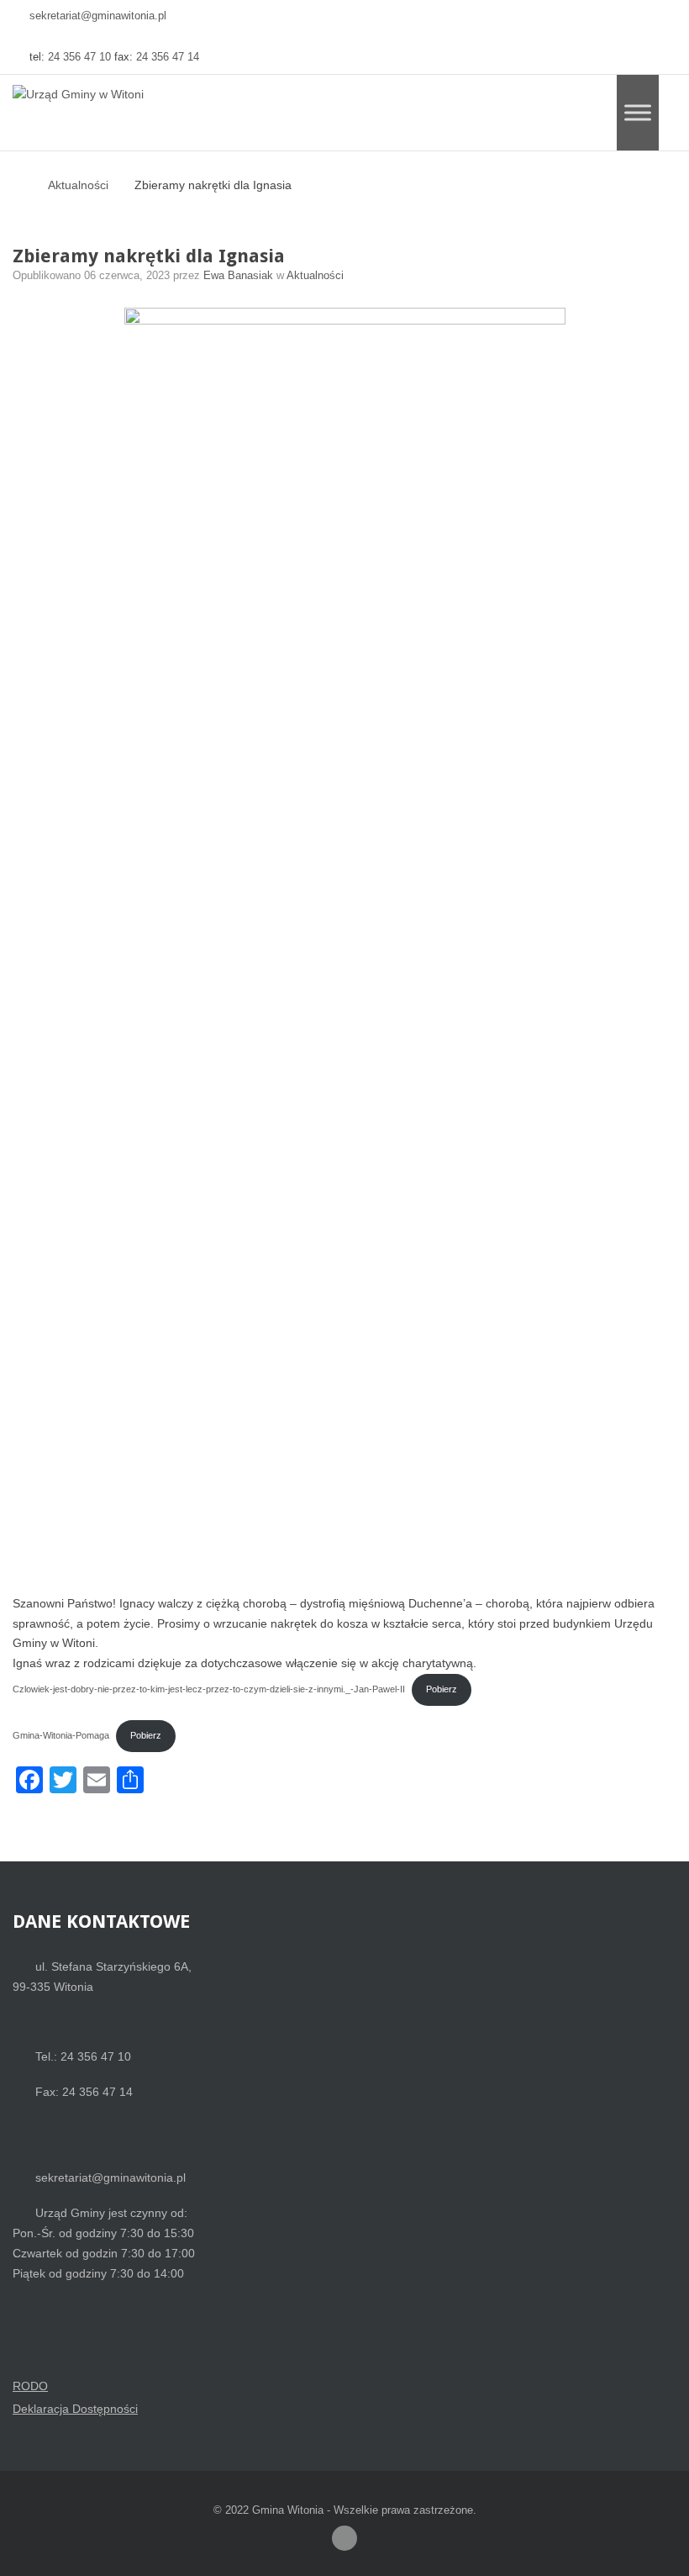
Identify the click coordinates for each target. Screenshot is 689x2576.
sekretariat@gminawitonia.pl (98, 16)
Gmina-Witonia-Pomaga (61, 1735)
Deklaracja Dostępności (75, 2409)
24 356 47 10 (79, 57)
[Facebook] (344, 2538)
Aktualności (78, 185)
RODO (30, 2386)
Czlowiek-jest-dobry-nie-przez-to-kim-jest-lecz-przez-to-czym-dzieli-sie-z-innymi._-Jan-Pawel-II (209, 1689)
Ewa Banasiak (240, 276)
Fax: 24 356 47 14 (84, 2092)
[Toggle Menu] (638, 112)
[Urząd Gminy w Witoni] (78, 95)
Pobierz (442, 1689)
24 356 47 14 (168, 57)
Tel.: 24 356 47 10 (83, 2056)
